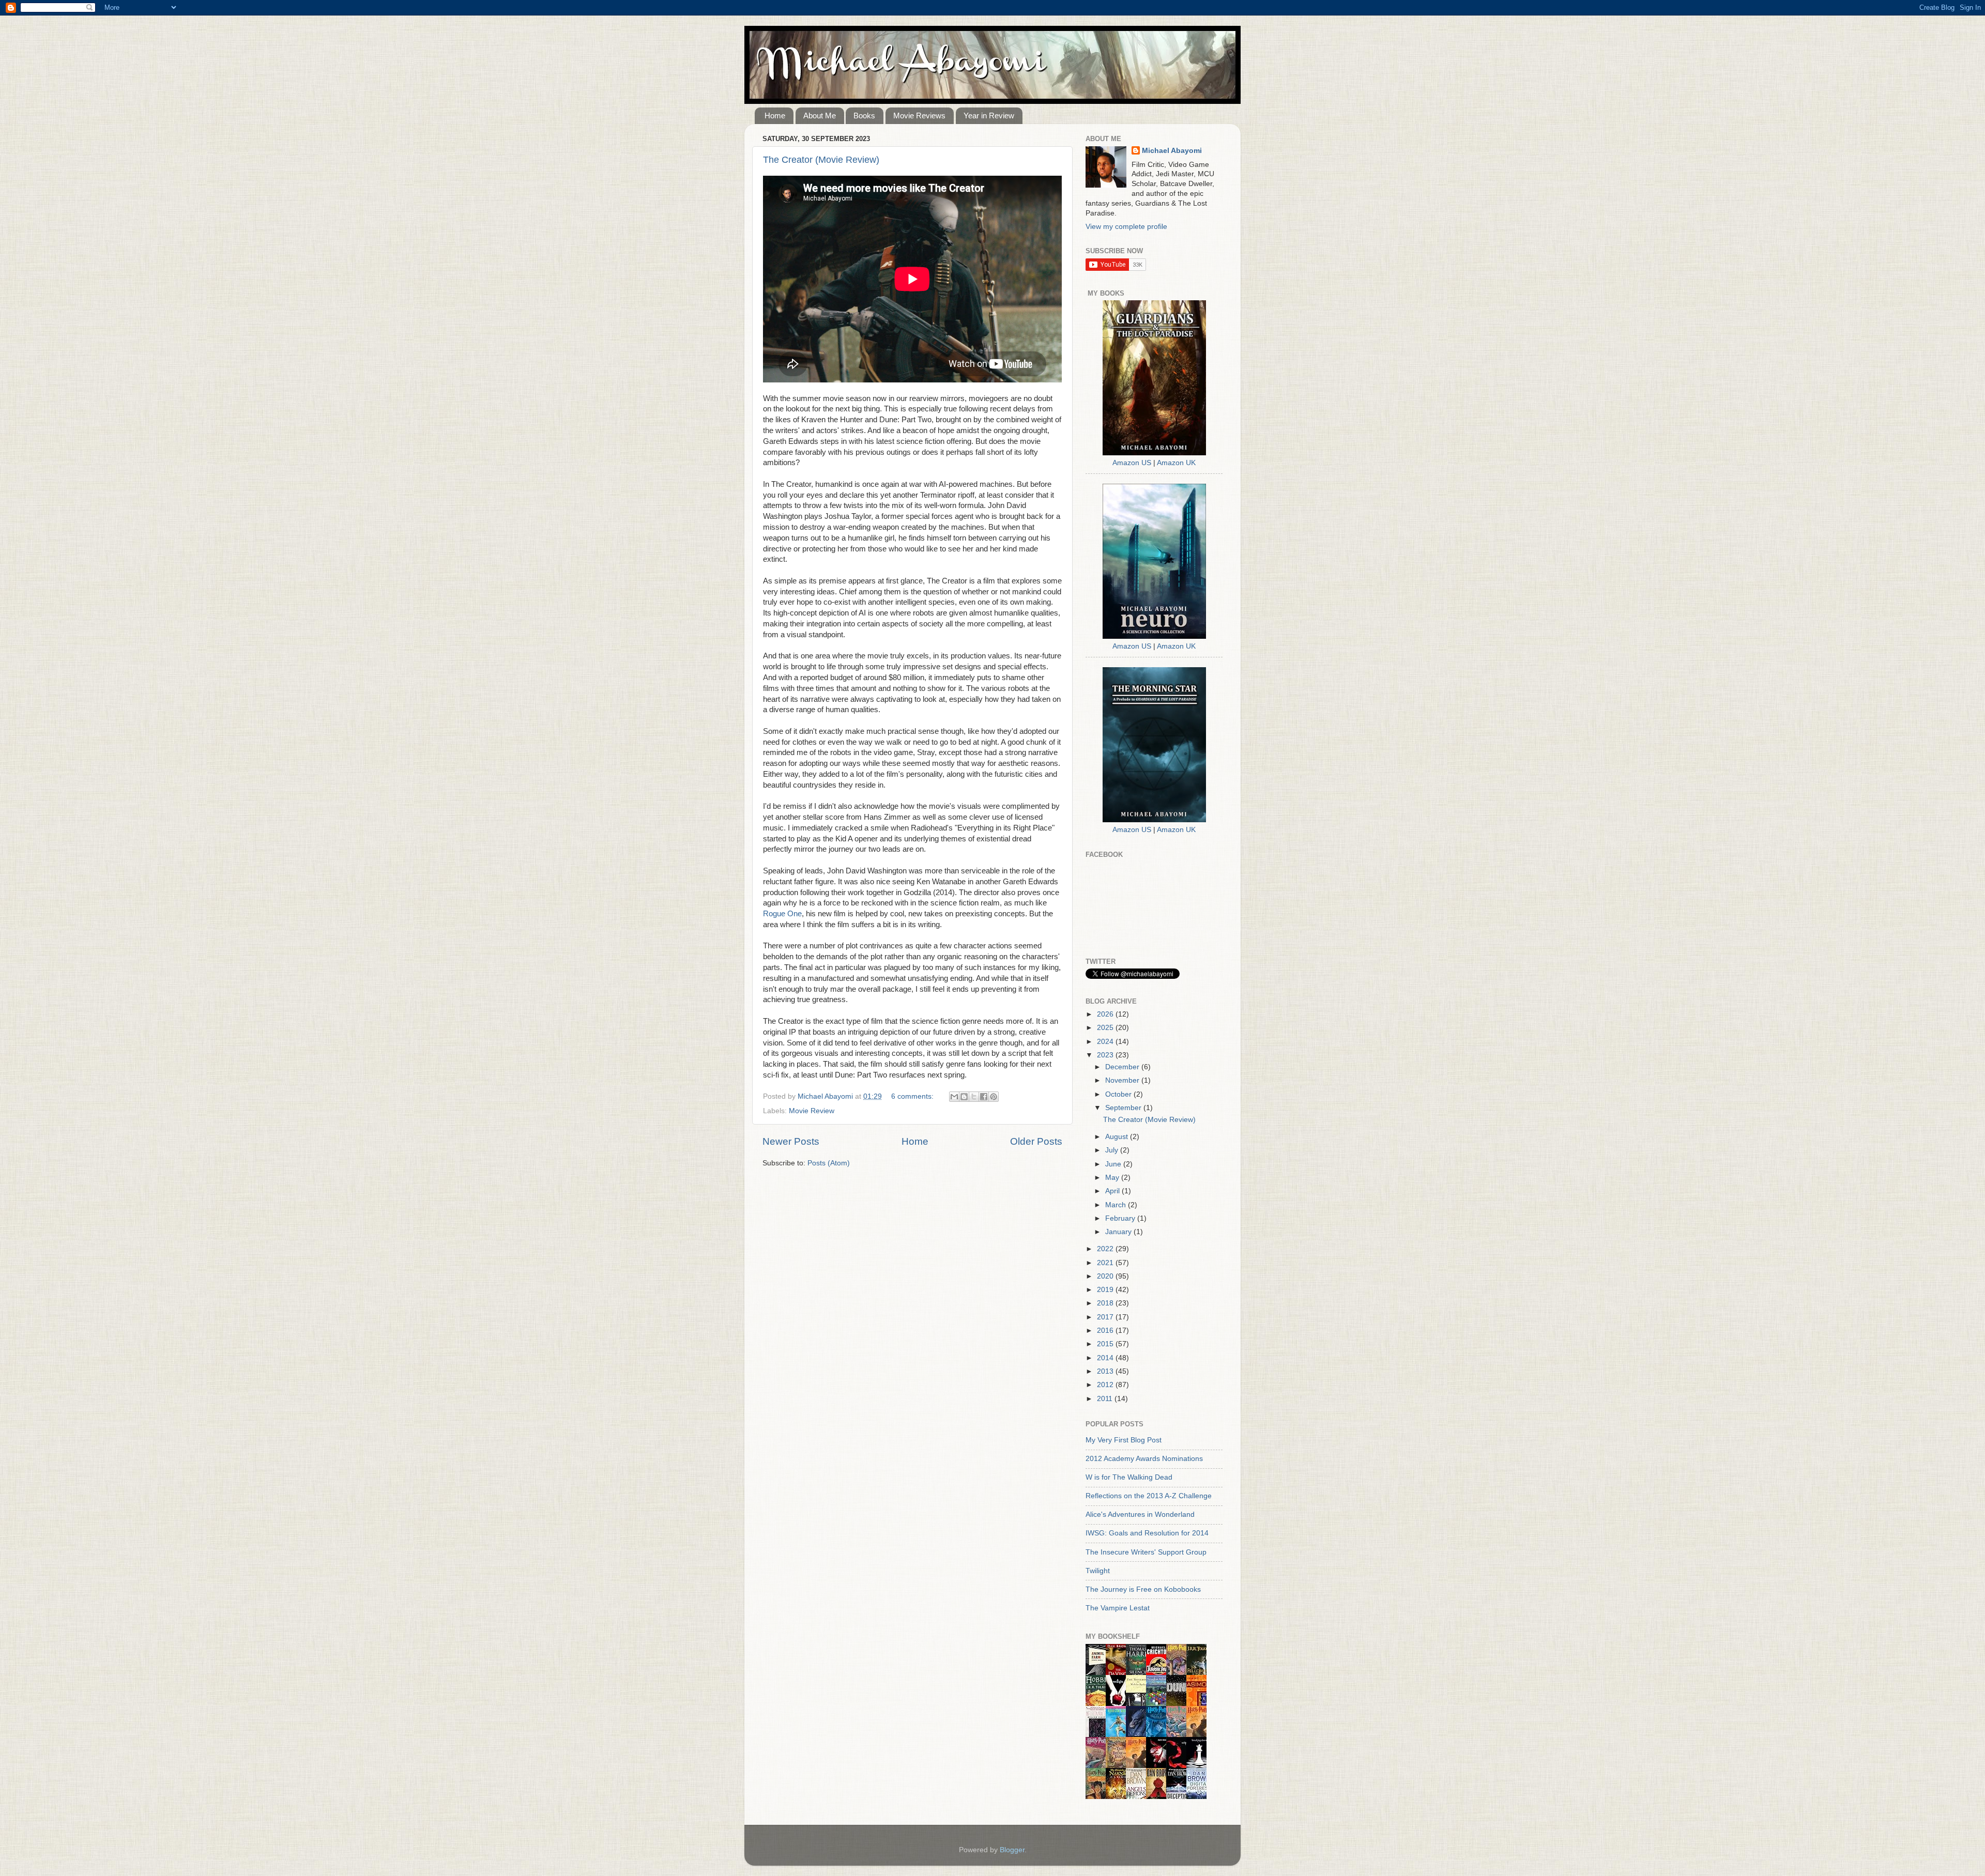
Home (775, 116)
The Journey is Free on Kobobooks (1143, 1589)
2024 (1106, 1042)
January (1119, 1232)
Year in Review (989, 116)
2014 (1106, 1358)
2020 (1106, 1276)
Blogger (1012, 1850)
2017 (1106, 1317)
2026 (1106, 1014)
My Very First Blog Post (1124, 1440)
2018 (1106, 1303)
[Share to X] (974, 1097)
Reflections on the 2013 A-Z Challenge (1149, 1496)
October (1119, 1094)
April (1113, 1191)
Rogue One (782, 914)
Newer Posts (791, 1141)
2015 (1106, 1344)
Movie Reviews (919, 116)
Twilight (1098, 1571)
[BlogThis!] (964, 1097)
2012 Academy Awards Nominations (1144, 1459)
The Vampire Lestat (1118, 1608)
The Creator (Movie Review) (821, 160)
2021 (1106, 1263)
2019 (1106, 1290)
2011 (1106, 1399)
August (1118, 1137)
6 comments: (913, 1096)
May (1113, 1178)
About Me (820, 116)
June (1114, 1164)
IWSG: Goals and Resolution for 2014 (1147, 1533)
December (1123, 1067)
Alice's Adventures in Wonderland (1140, 1514)
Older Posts (1036, 1141)
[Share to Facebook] (984, 1097)
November (1123, 1080)
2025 (1106, 1028)
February (1121, 1218)
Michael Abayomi (1172, 151)
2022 (1106, 1249)
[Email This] (954, 1097)
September (1124, 1108)
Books (864, 116)
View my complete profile (1126, 227)
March (1117, 1205)
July (1113, 1150)
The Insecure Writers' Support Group (1146, 1552)
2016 (1106, 1331)
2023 (1106, 1055)
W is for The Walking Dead (1129, 1477)
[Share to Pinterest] (994, 1097)
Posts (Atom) (829, 1163)
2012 (1106, 1385)
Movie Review (812, 1111)
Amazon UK (1176, 463)
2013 (1106, 1371)
